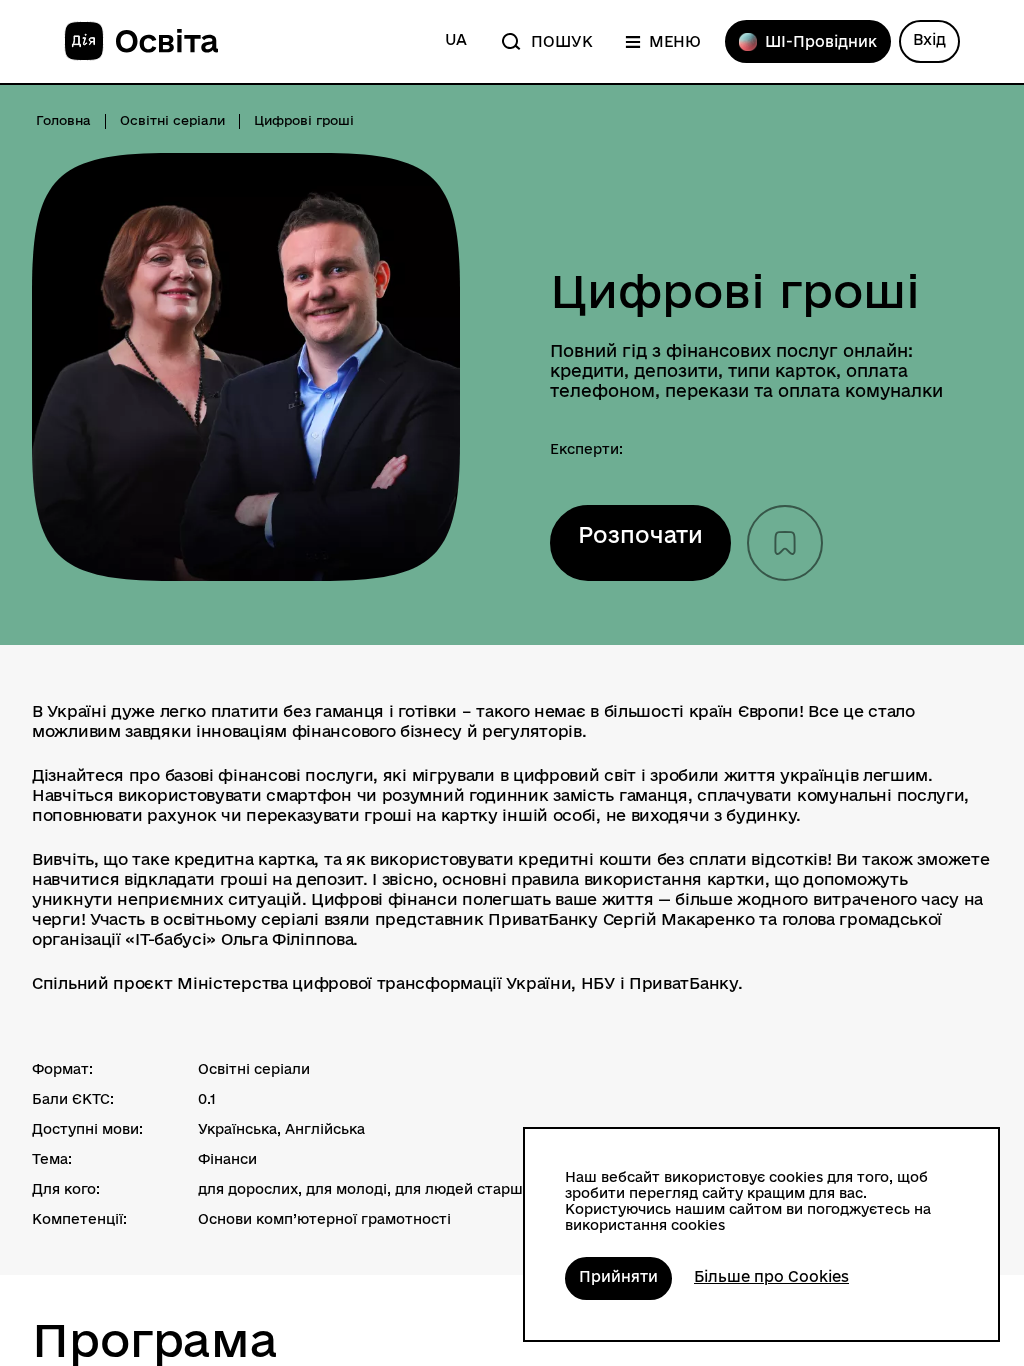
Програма (155, 1340)
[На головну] (141, 42)
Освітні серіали (172, 120)
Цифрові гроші (735, 291)
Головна (63, 120)
